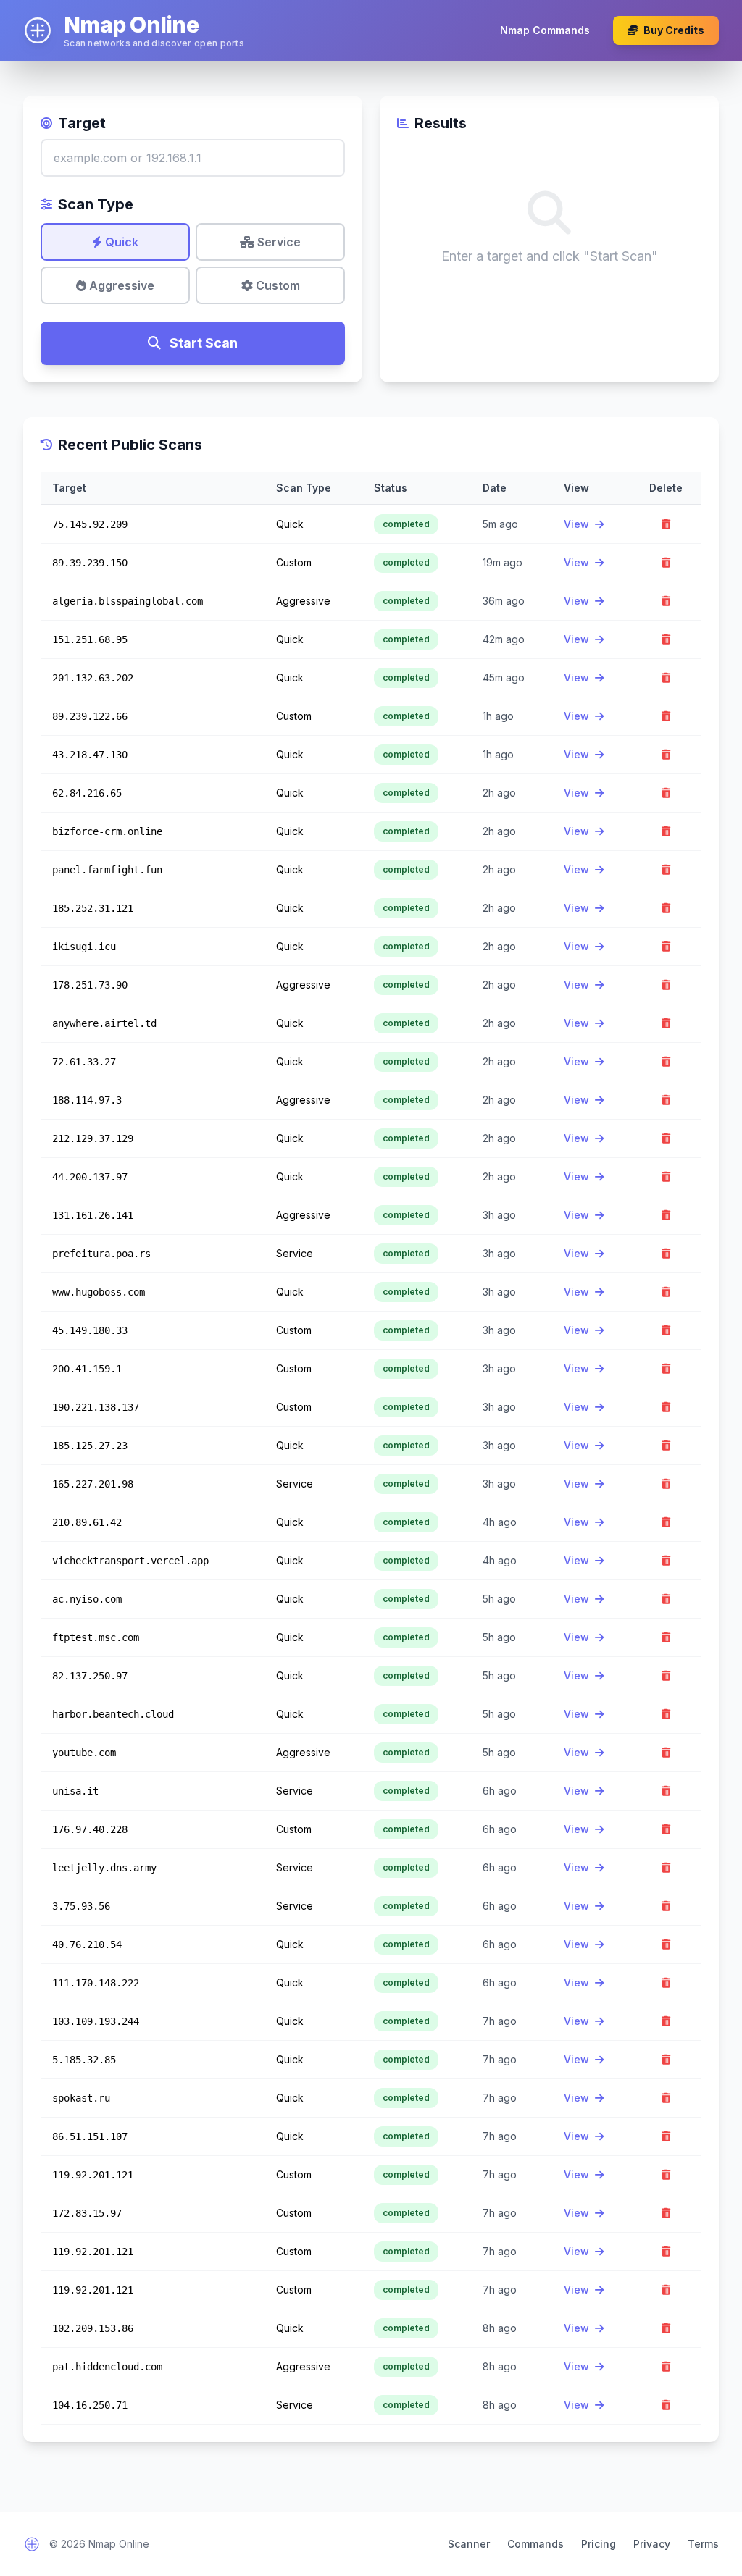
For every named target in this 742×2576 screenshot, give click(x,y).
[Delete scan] (666, 524)
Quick (120, 242)
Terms (703, 2544)
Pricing (599, 2544)
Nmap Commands (545, 30)
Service (278, 242)
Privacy (652, 2544)
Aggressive (120, 285)
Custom (276, 285)
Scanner (469, 2544)
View (578, 524)
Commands (535, 2544)
